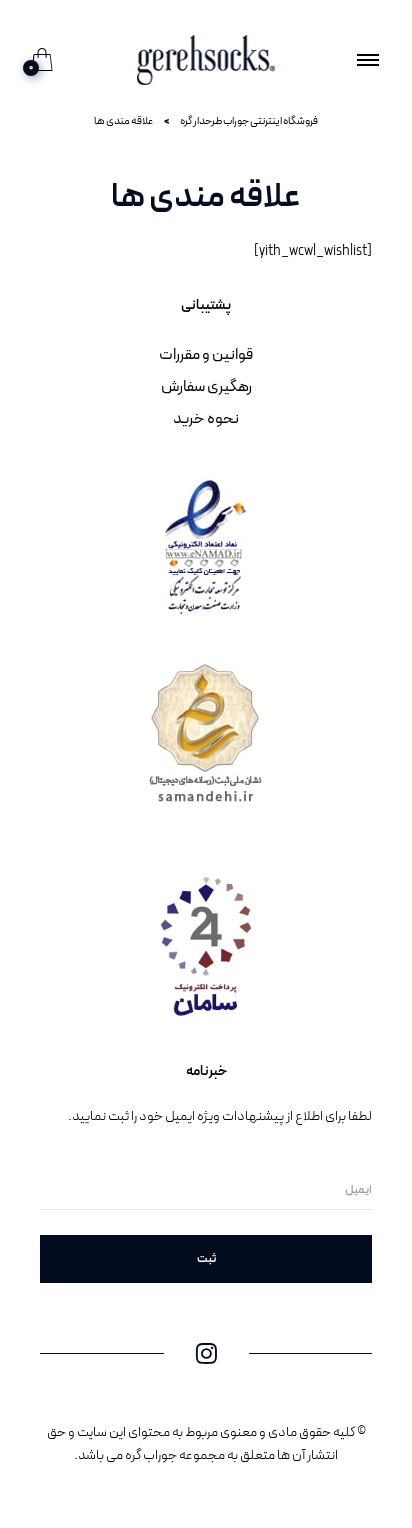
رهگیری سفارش (206, 387)
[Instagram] (206, 1358)
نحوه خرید (206, 419)
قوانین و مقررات (206, 355)
